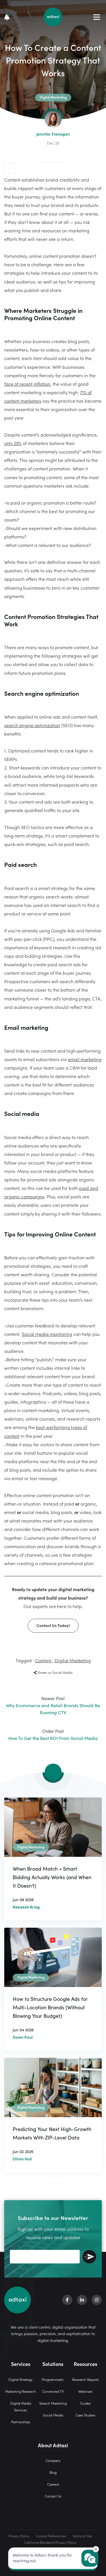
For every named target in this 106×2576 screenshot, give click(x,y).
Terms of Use (82, 2536)
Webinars (85, 2391)
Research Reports (85, 2379)
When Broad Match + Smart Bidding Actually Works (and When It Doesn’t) (52, 1877)
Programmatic (53, 2379)
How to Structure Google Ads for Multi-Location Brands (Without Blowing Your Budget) (50, 2007)
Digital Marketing (73, 1660)
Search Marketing (53, 2403)
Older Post (53, 1734)
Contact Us (53, 2496)
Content (44, 1660)
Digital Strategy (20, 2379)
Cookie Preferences (51, 2536)
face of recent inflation (27, 384)
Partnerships (20, 2422)
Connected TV (53, 2391)
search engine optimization (32, 725)
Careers (53, 2484)
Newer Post (53, 1705)
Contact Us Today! (53, 1625)
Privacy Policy (19, 2536)
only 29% (13, 443)
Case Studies (85, 2415)
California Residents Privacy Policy (50, 2542)
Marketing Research (20, 2391)
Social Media (53, 2415)
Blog (53, 2472)
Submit (89, 2257)
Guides (85, 2403)
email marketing (85, 1059)
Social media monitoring (47, 1334)
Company (53, 2460)
